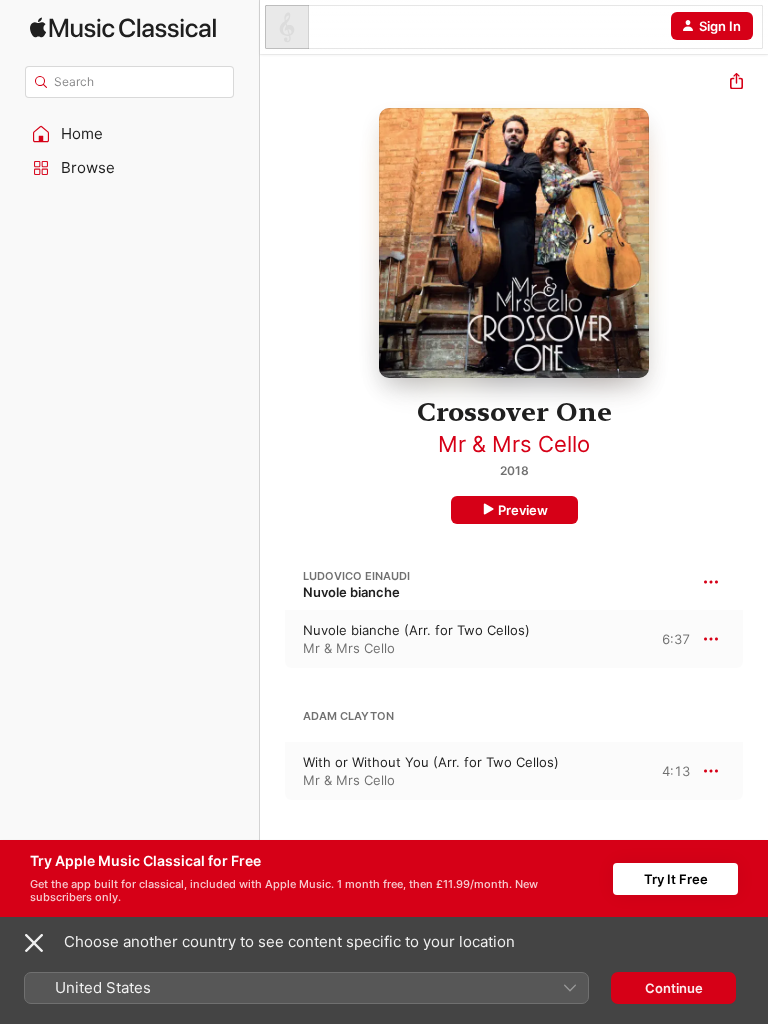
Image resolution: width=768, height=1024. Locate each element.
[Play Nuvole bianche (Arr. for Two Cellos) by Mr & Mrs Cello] (273, 639)
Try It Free (676, 879)
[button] (130, 134)
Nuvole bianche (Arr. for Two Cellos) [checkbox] (416, 630)
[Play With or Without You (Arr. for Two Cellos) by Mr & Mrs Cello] (273, 771)
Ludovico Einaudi (356, 576)
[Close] (34, 943)
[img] (123, 27)
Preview (523, 510)
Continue (674, 988)
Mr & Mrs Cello (514, 444)
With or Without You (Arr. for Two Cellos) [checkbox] (431, 762)
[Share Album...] (736, 83)
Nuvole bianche (351, 592)
